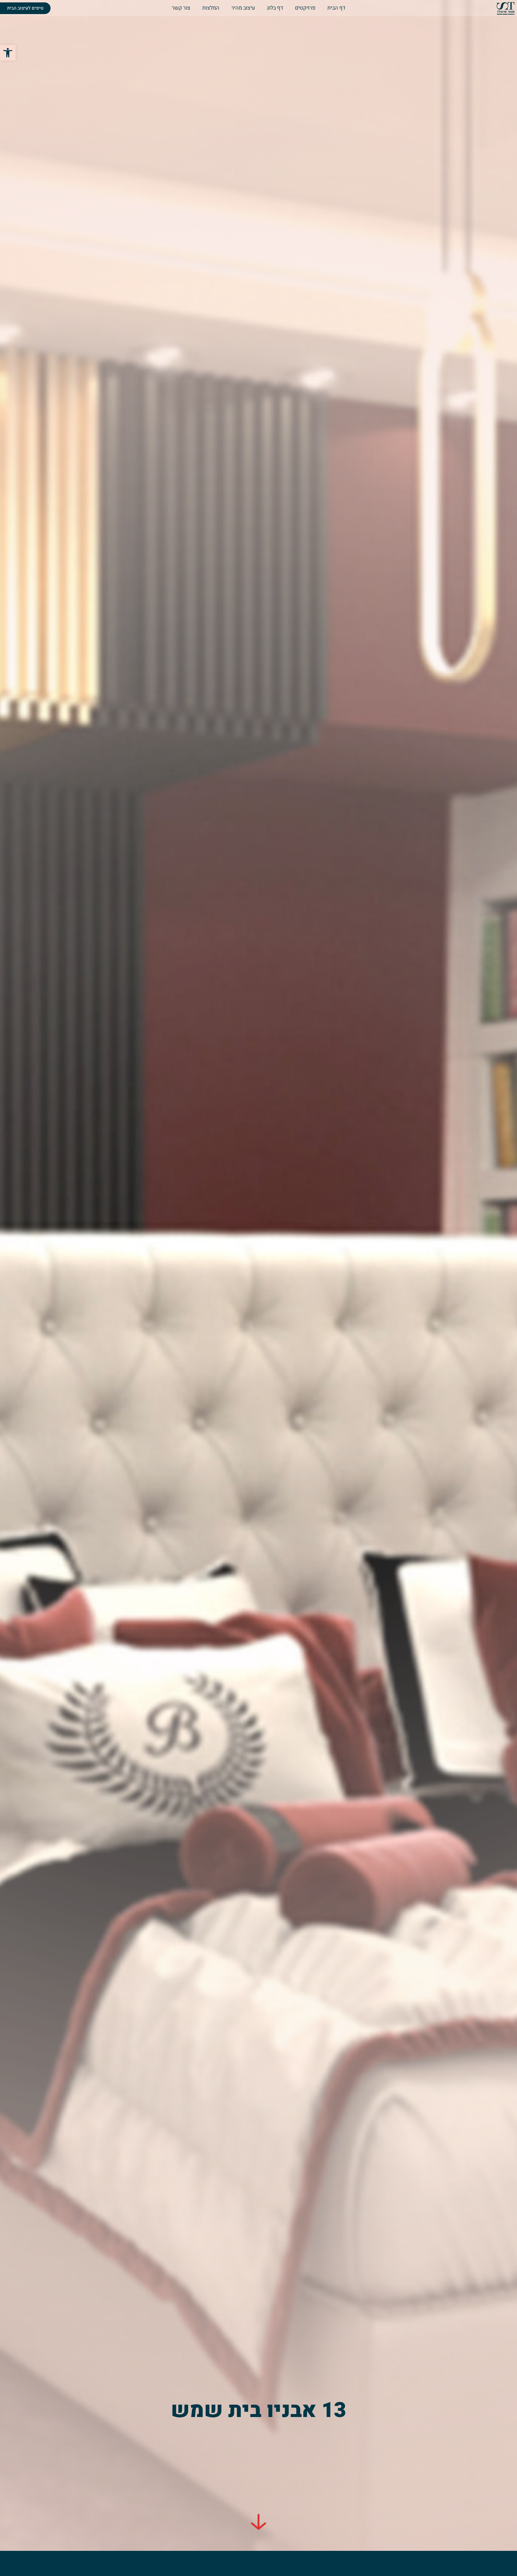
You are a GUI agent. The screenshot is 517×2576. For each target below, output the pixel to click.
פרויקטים (305, 8)
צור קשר (181, 8)
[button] (8, 53)
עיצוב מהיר (243, 8)
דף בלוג (275, 8)
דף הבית (336, 8)
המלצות (211, 8)
